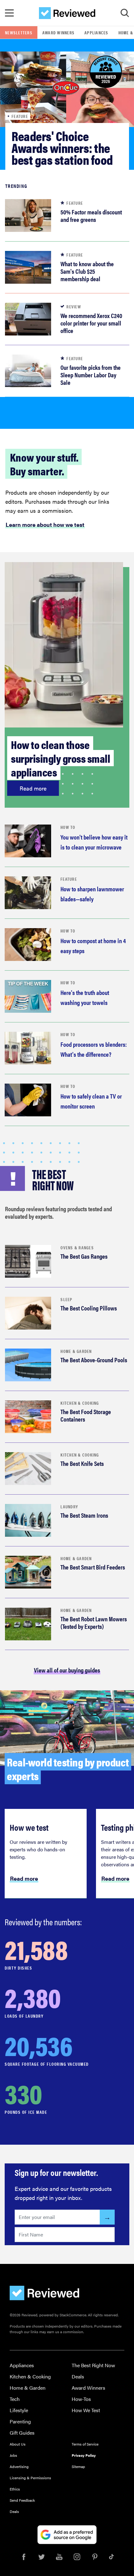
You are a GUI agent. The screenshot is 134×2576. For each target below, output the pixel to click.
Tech (15, 2399)
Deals (78, 2376)
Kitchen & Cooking (80, 1403)
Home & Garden (76, 1351)
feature (69, 879)
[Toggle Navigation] (9, 13)
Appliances (96, 32)
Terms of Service (85, 2444)
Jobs (13, 2455)
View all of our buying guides (67, 1670)
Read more (33, 788)
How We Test (86, 2410)
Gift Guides (22, 2433)
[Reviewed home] (67, 13)
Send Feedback (22, 2500)
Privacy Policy (84, 2455)
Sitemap (78, 2466)
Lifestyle (19, 2410)
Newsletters (19, 32)
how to (68, 827)
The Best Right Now (93, 2365)
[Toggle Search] (125, 13)
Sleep (66, 1299)
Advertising (19, 2466)
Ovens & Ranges (77, 1247)
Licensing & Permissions (30, 2478)
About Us (18, 2444)
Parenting (20, 2421)
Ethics (15, 2489)
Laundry (69, 1506)
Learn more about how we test (45, 525)
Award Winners (58, 32)
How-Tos (81, 2399)
